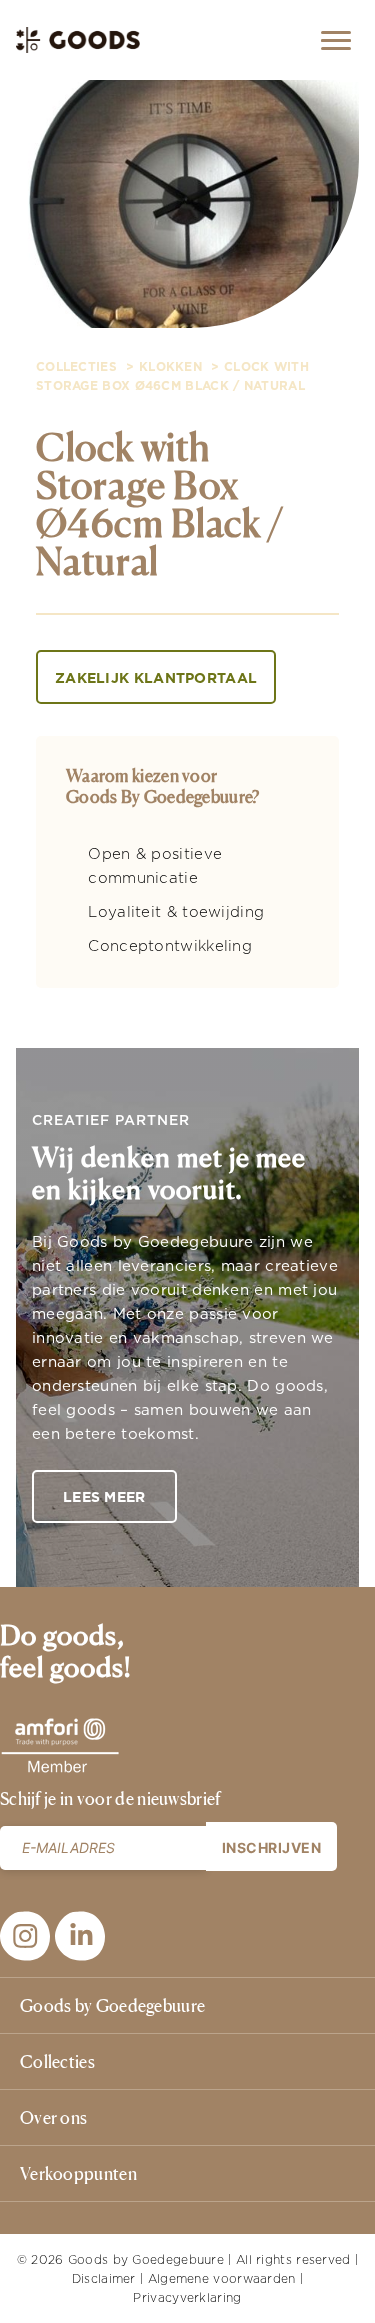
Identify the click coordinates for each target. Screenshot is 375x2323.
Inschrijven (272, 1847)
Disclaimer (104, 2278)
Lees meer (104, 1497)
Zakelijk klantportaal (156, 678)
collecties (76, 367)
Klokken (170, 367)
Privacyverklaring (187, 2297)
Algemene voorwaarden (222, 2278)
